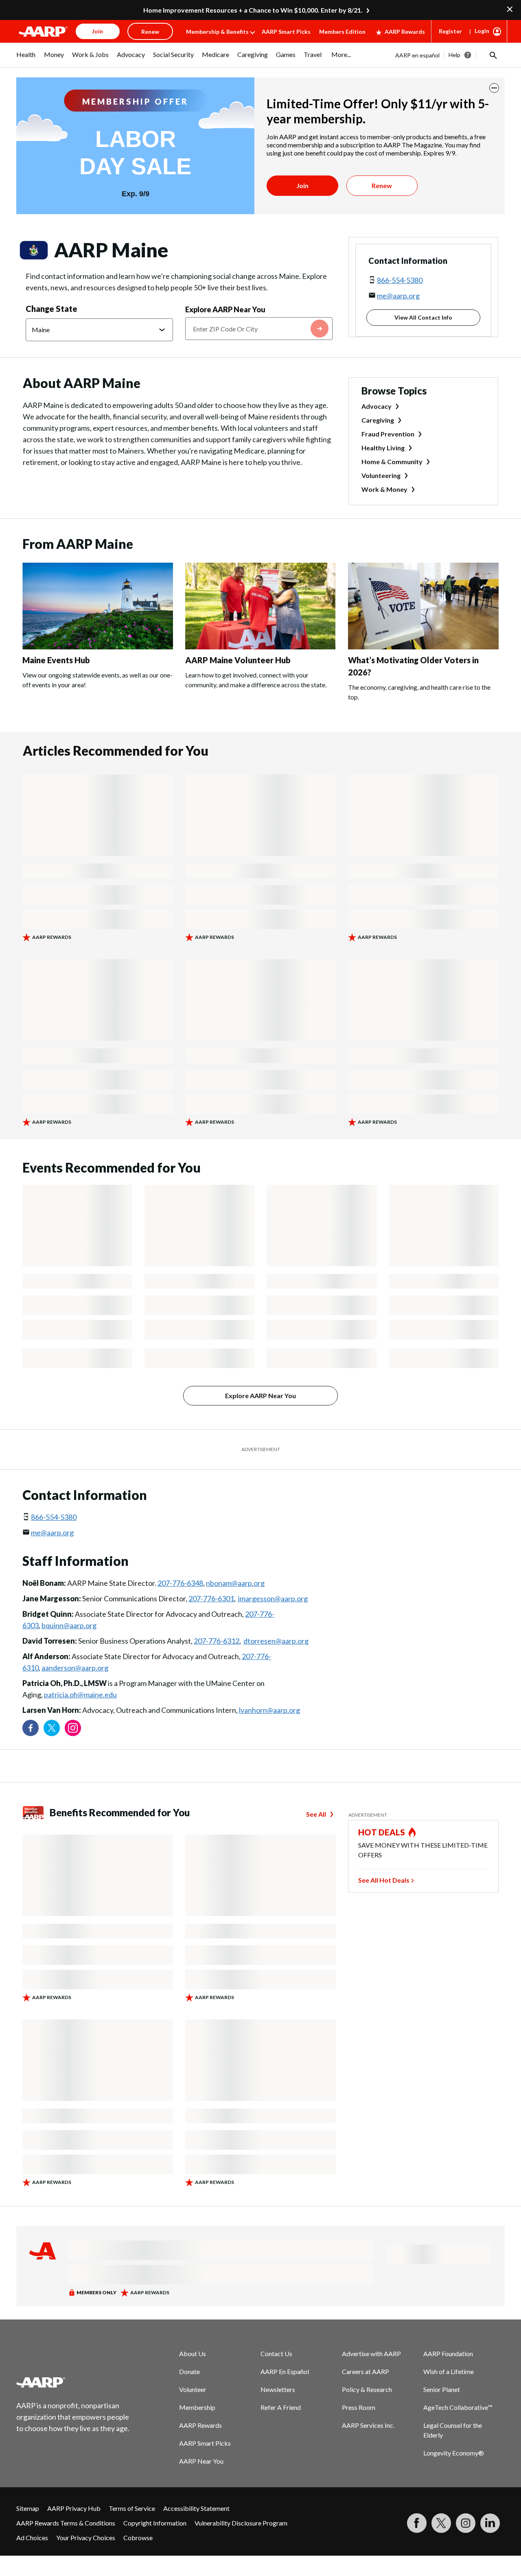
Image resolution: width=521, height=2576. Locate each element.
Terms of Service (132, 2508)
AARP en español (417, 55)
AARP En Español (285, 2371)
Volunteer (193, 2389)
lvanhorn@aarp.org (269, 1710)
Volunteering (381, 475)
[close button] (494, 88)
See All (316, 1814)
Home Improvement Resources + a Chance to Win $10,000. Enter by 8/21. (253, 10)
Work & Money (384, 489)
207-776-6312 (217, 1641)
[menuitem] (26, 59)
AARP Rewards (405, 32)
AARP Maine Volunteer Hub (238, 660)
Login (482, 31)
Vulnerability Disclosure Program (241, 2523)
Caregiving (378, 420)
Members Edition (342, 32)
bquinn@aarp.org (69, 1625)
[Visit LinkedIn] (490, 2523)
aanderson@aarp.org (75, 1668)
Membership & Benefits (217, 32)
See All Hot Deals (384, 1880)
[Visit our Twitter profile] (52, 1728)
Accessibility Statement (196, 2508)
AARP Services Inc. (368, 2425)
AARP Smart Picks (286, 32)
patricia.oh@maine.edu (80, 1695)
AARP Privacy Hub (74, 2508)
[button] (493, 55)
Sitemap (28, 2508)
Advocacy (377, 406)
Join (302, 185)
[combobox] (259, 329)
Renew (382, 185)
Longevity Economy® (454, 2453)
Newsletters (278, 2389)
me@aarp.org (398, 296)
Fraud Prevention (388, 434)
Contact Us (276, 2353)
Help (454, 55)
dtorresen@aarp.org (276, 1641)
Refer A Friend (281, 2407)
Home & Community (392, 461)
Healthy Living (383, 448)
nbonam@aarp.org (235, 1583)
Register (450, 31)
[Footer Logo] (73, 2382)
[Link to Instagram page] (73, 1728)
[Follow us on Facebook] (31, 1728)
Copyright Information (155, 2523)
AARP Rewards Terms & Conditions (66, 2523)
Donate (189, 2371)
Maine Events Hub (56, 660)
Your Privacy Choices (86, 2538)
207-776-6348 (180, 1583)
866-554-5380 (400, 280)
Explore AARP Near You (225, 309)
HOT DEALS (382, 1832)
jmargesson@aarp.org (273, 1598)
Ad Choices (32, 2538)
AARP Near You (201, 2461)
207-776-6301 (211, 1598)
